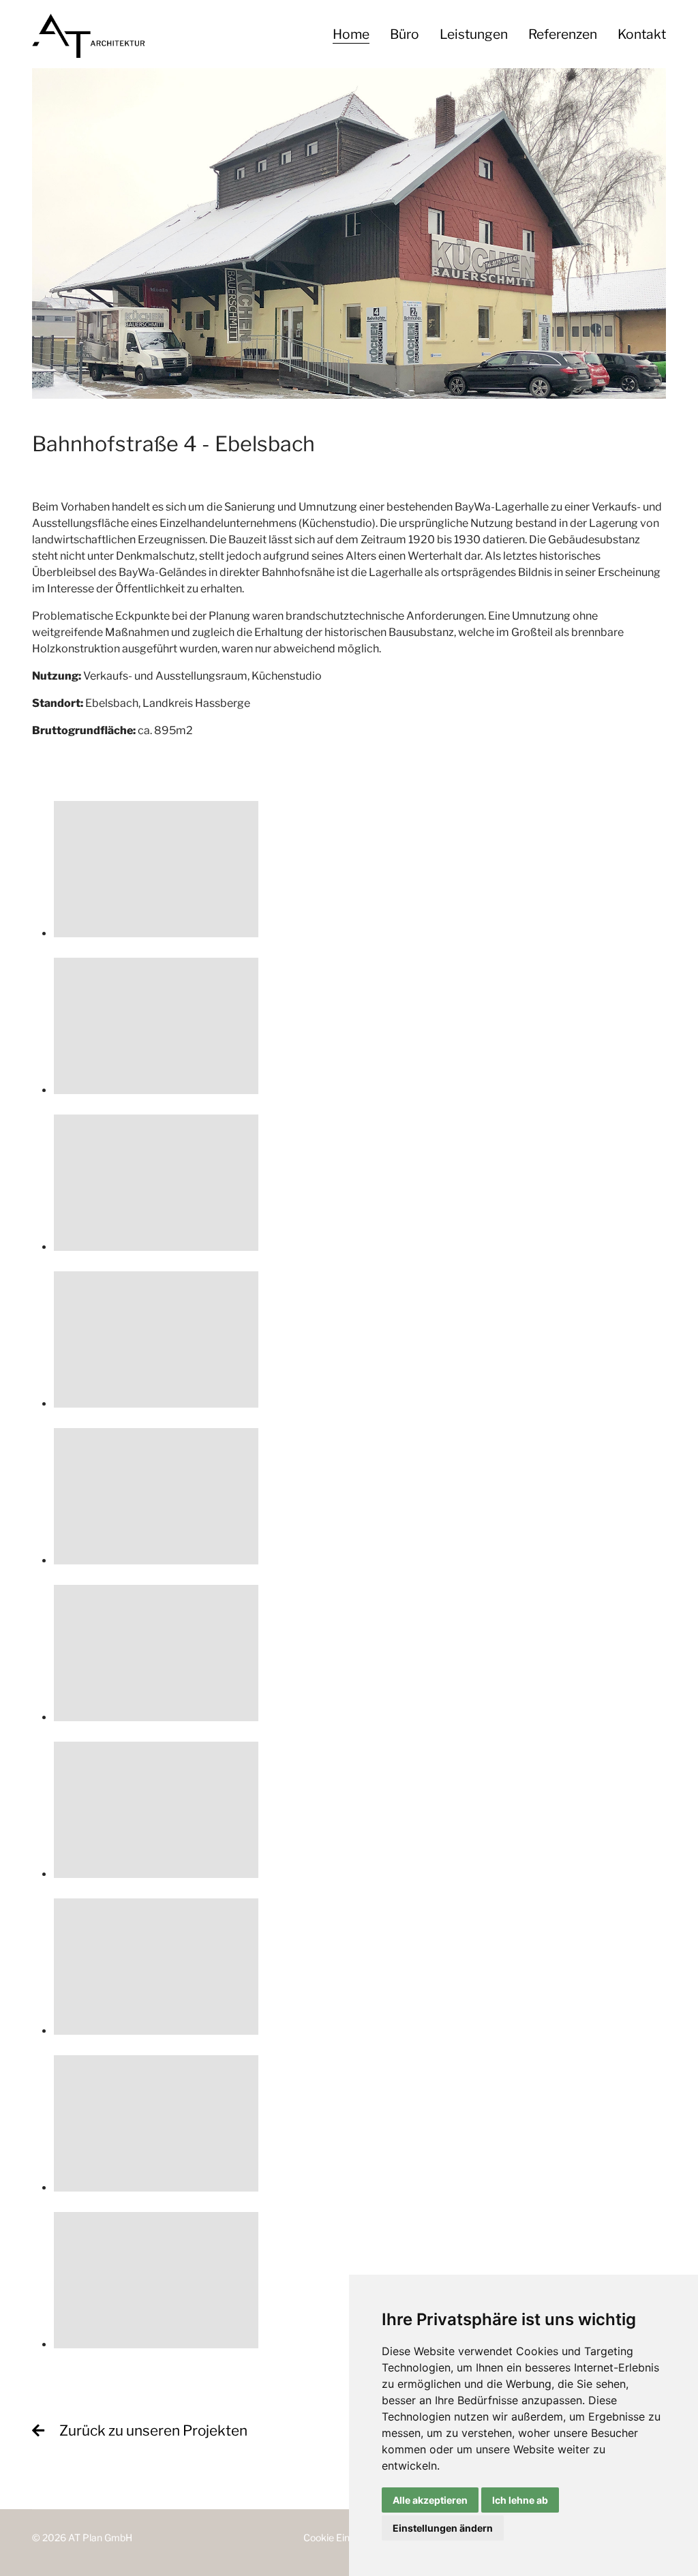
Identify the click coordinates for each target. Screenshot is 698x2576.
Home (351, 34)
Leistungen (474, 34)
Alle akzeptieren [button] (430, 2500)
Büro (405, 34)
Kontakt (642, 34)
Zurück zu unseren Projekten (153, 2430)
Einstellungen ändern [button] (443, 2528)
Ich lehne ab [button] (520, 2500)
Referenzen (563, 34)
